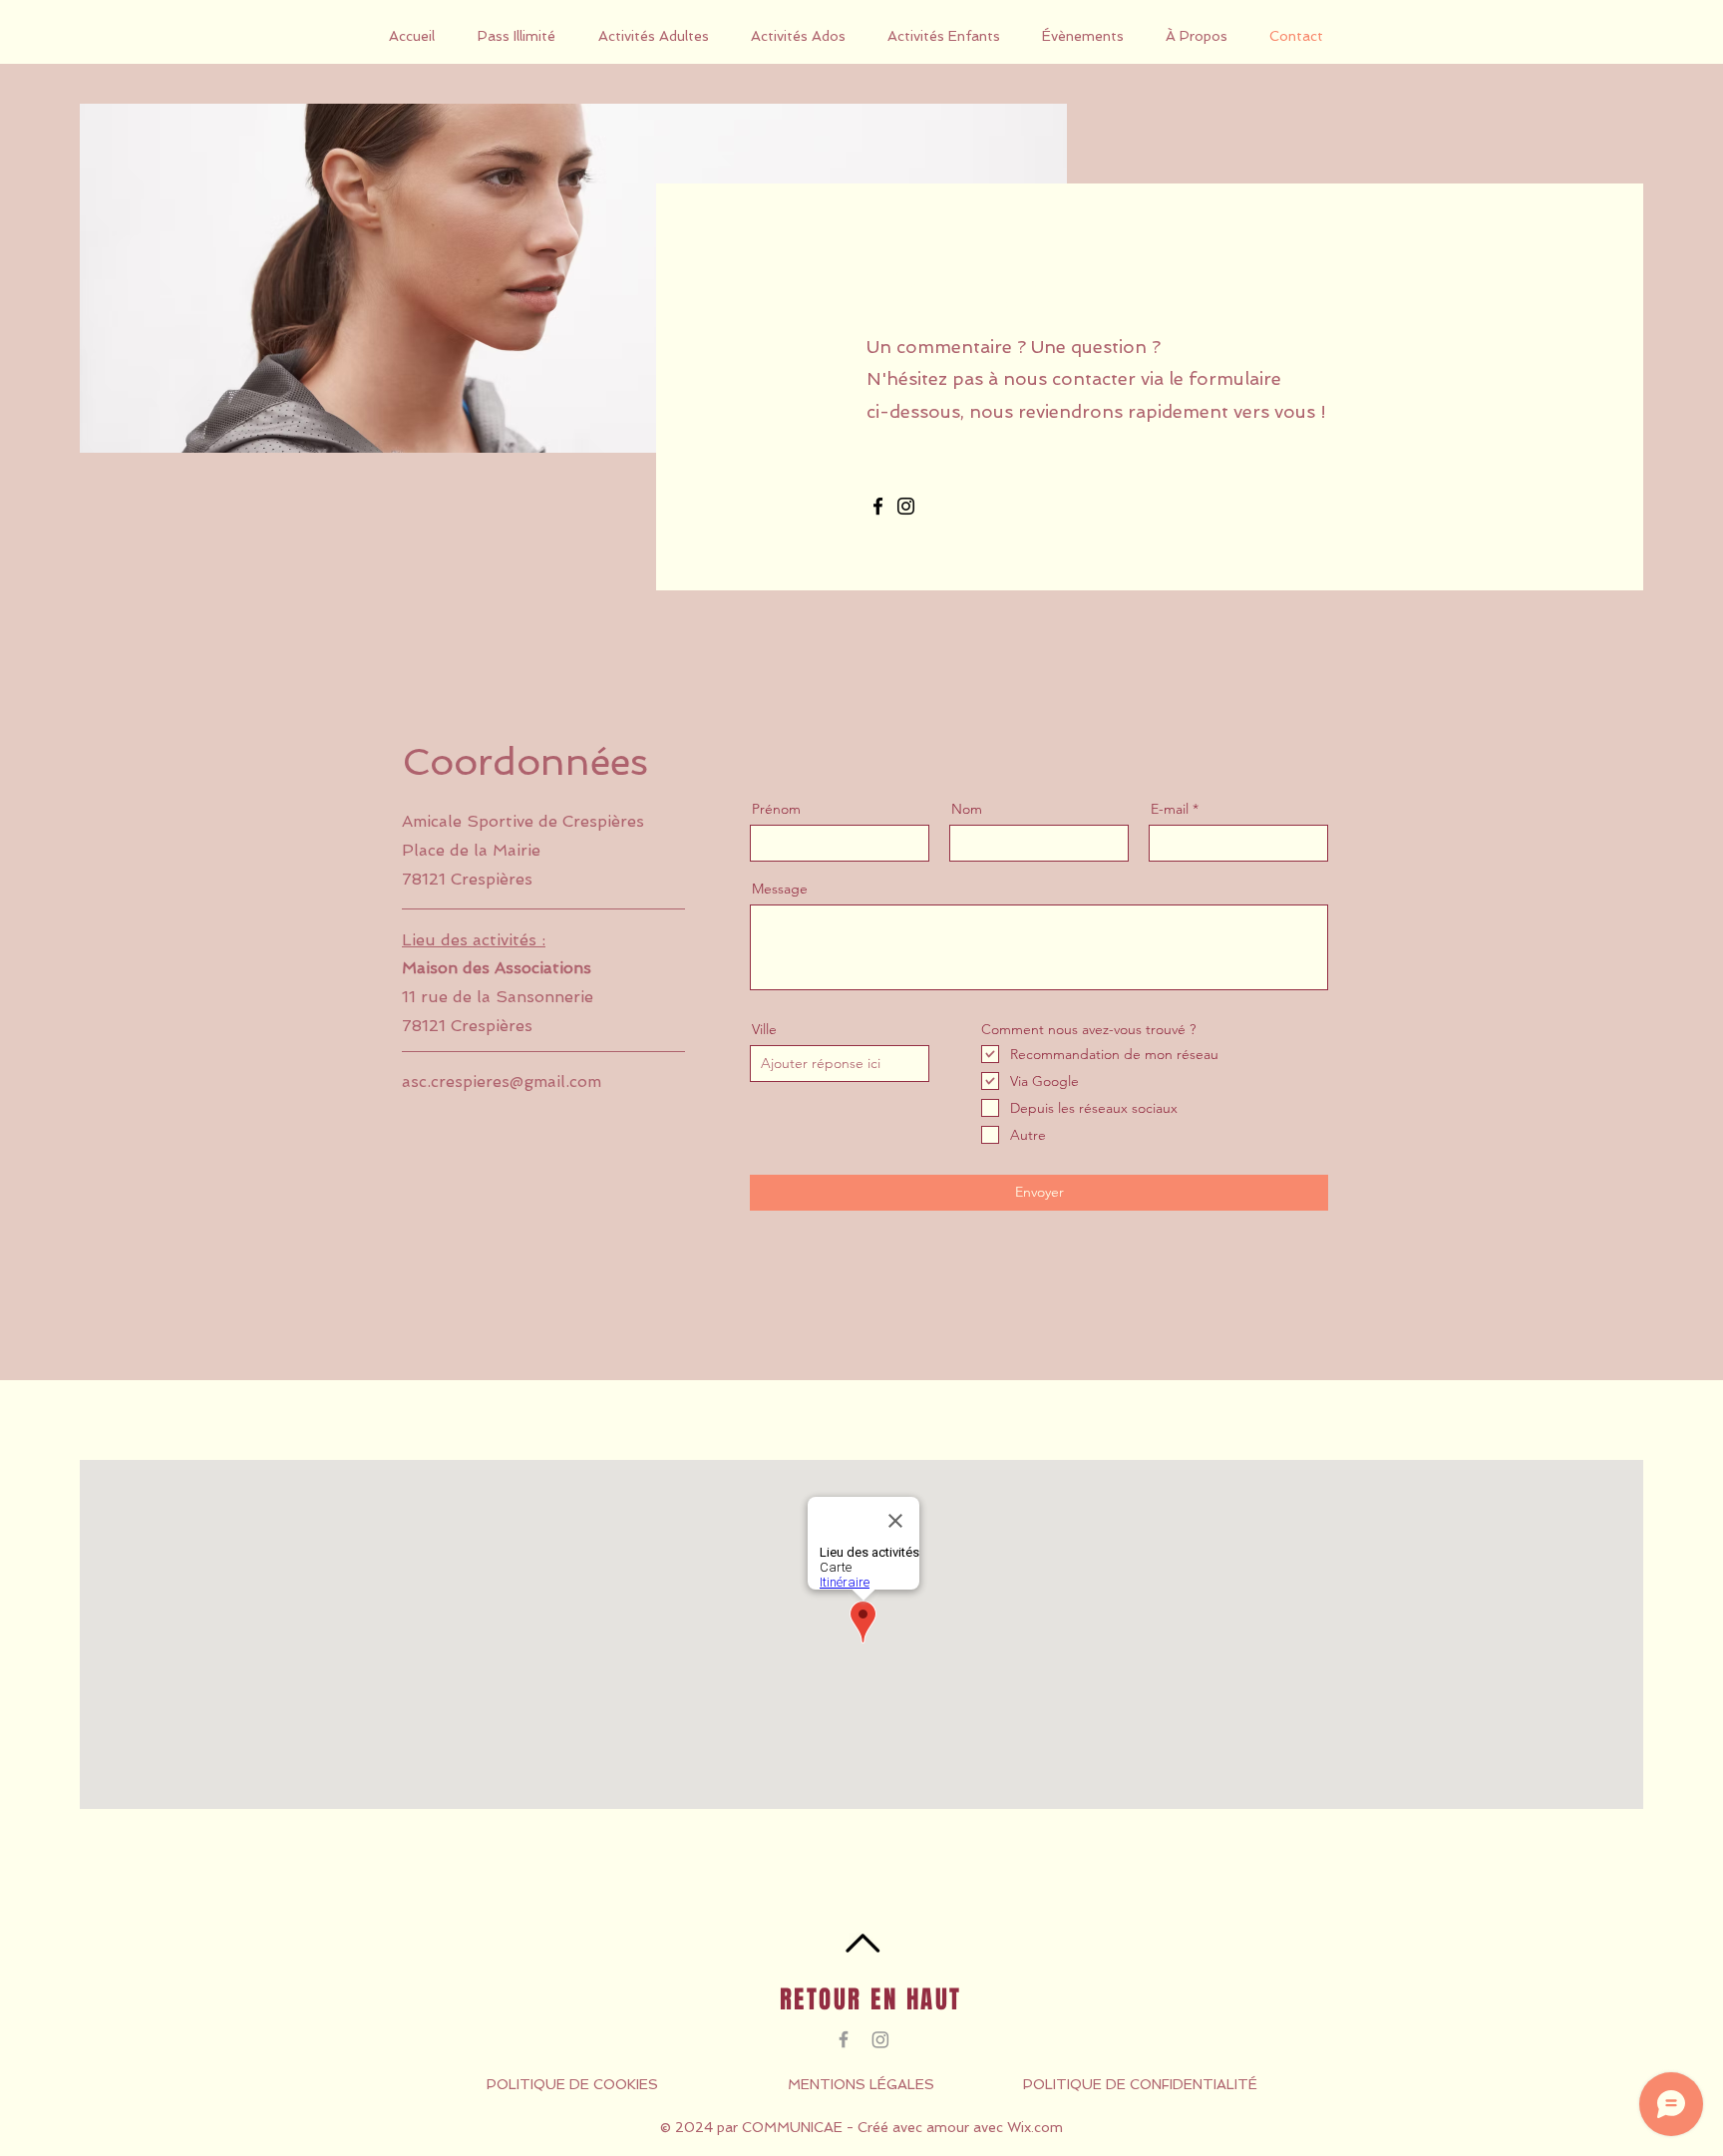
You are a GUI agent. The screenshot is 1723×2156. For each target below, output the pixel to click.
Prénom (776, 809)
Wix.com (1035, 2127)
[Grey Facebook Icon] (844, 2039)
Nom (967, 809)
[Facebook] (878, 506)
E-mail (1170, 809)
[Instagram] (906, 506)
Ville (764, 1029)
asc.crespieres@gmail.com (502, 1081)
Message (780, 889)
